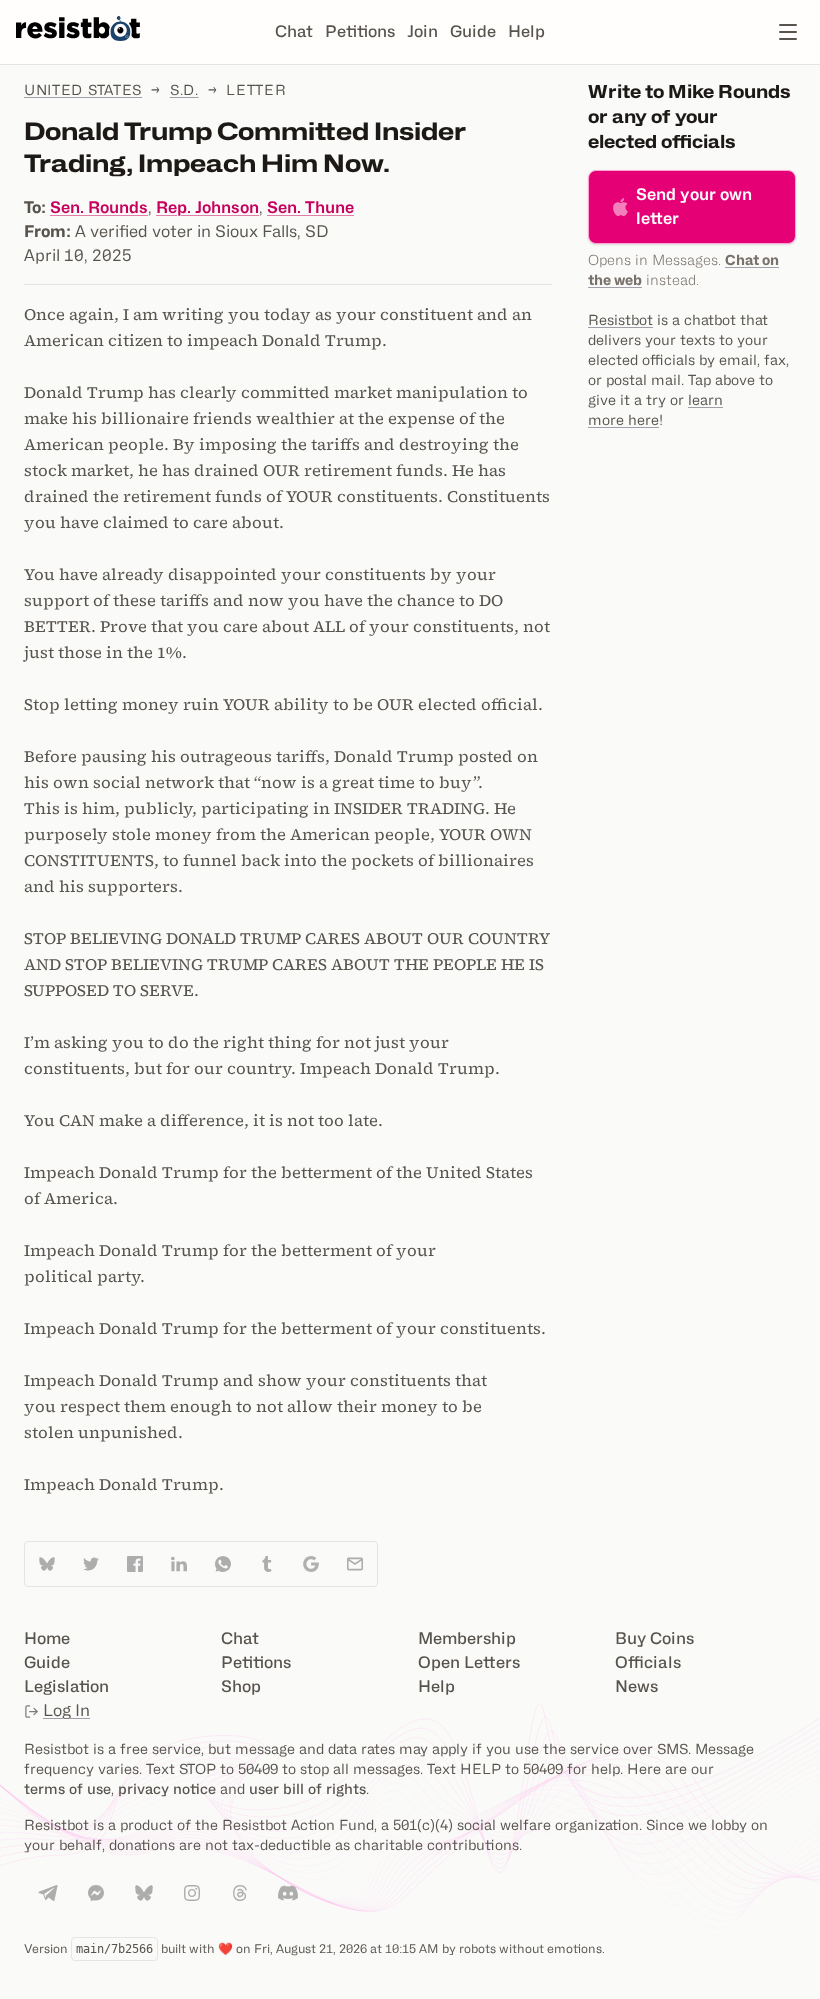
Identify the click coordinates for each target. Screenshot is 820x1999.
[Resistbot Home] (78, 48)
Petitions (360, 31)
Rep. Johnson (207, 207)
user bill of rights (307, 1788)
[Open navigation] (788, 32)
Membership (467, 1638)
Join (422, 31)
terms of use (67, 1788)
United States (83, 89)
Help (526, 31)
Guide (473, 31)
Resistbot (620, 319)
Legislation (66, 1686)
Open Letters (469, 1662)
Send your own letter (694, 206)
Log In (66, 1710)
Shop (241, 1686)
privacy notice (167, 1788)
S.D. (184, 89)
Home (47, 1638)
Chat (294, 31)
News (636, 1686)
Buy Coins (654, 1638)
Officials (648, 1662)
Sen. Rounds (99, 207)
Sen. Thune (310, 207)
